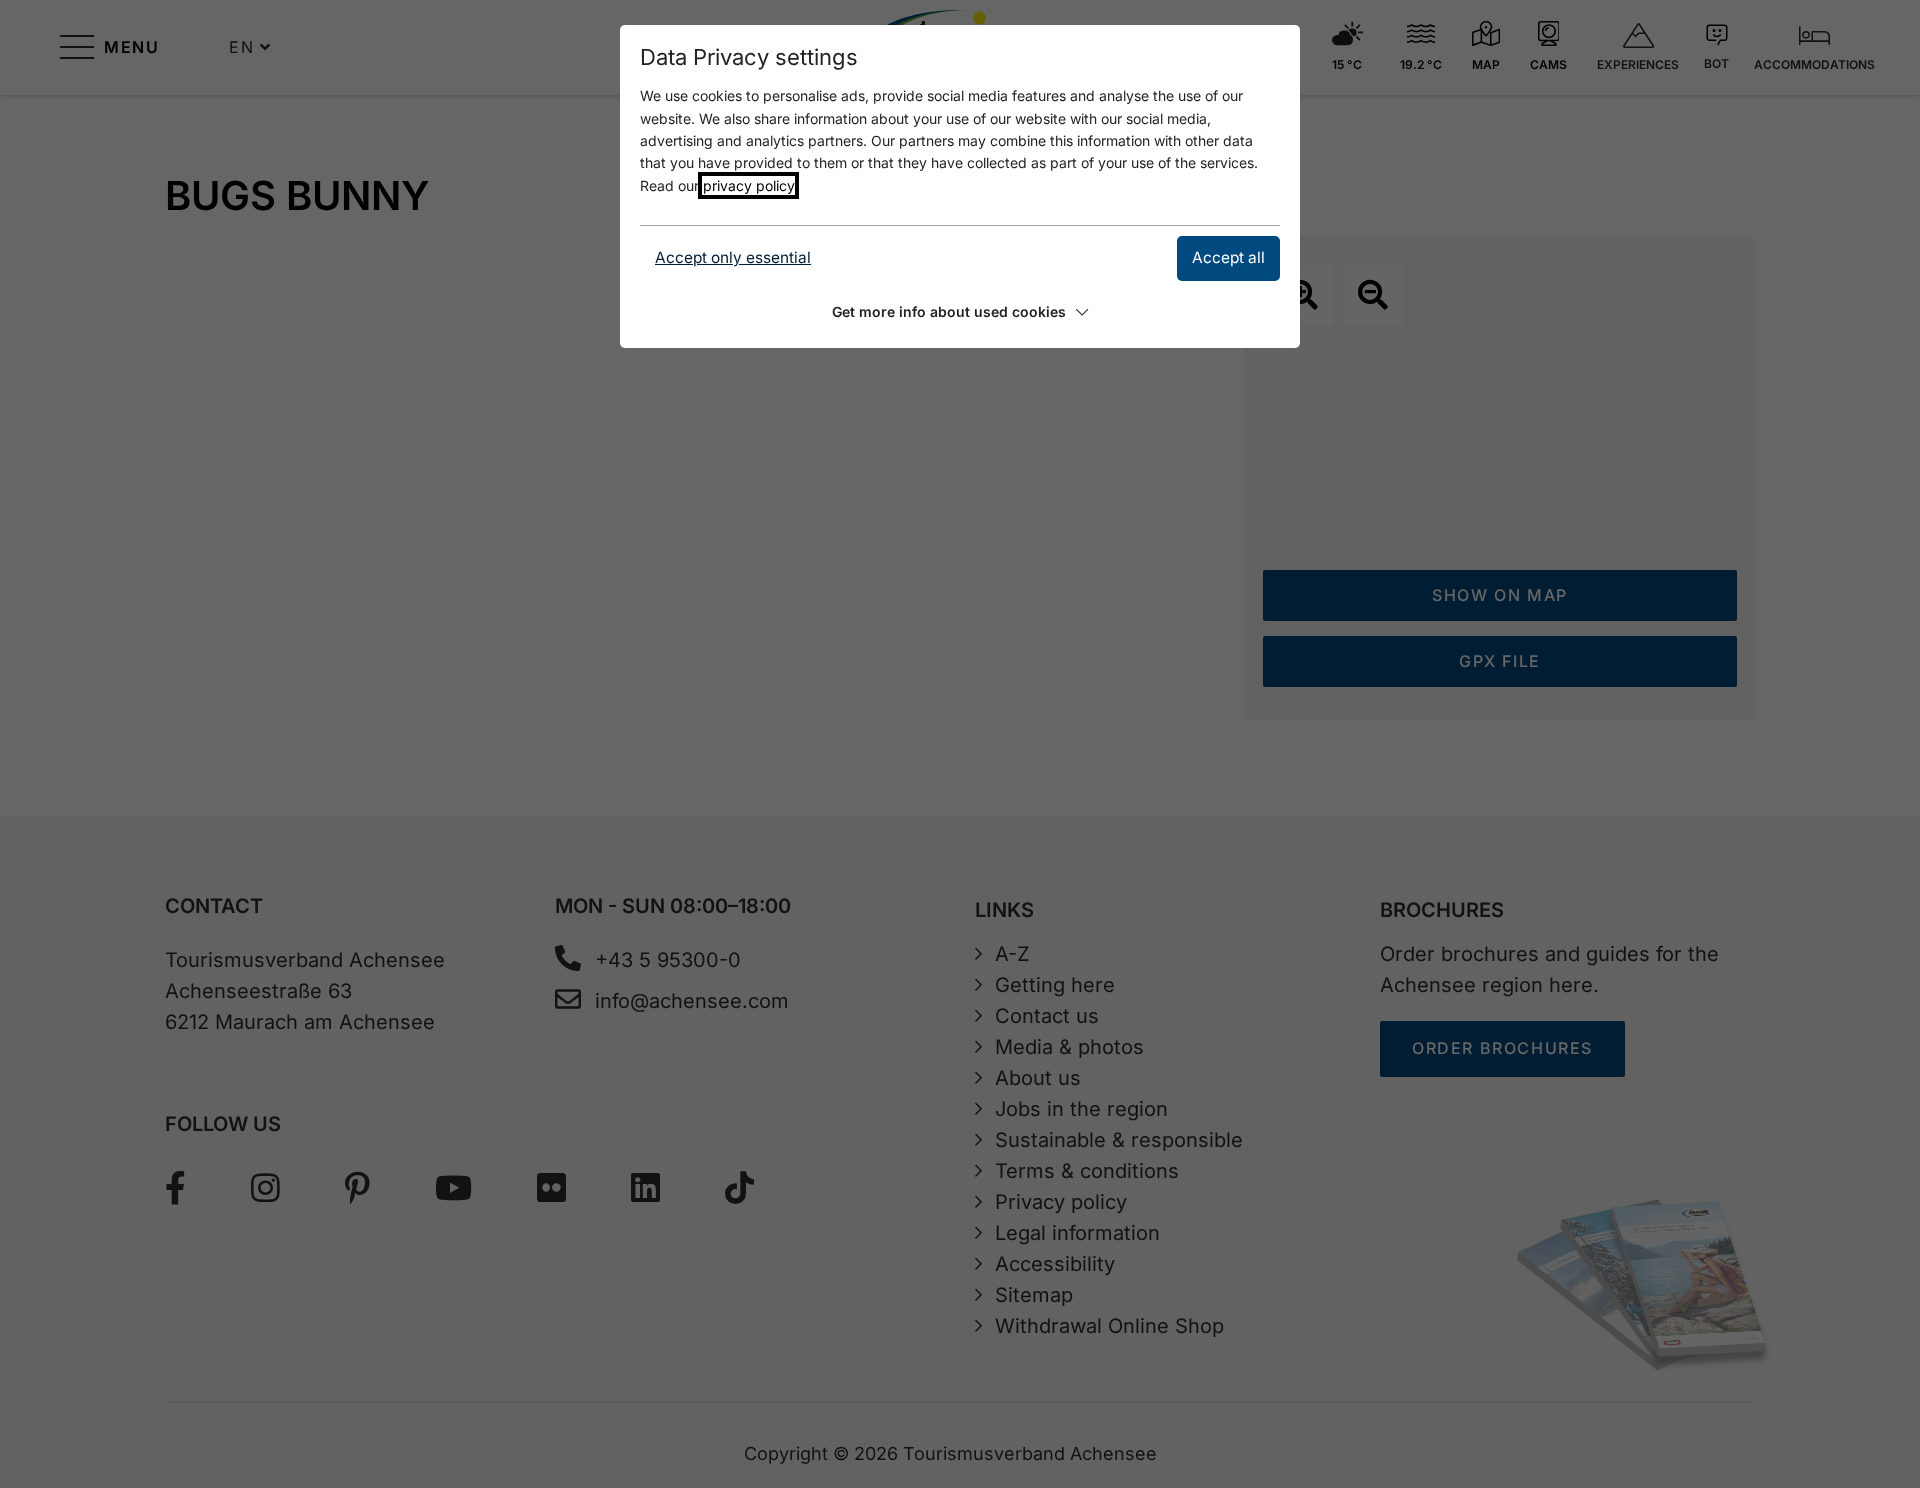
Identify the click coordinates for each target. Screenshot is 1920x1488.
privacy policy (748, 185)
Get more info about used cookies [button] (949, 311)
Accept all (1228, 257)
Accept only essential (733, 257)
